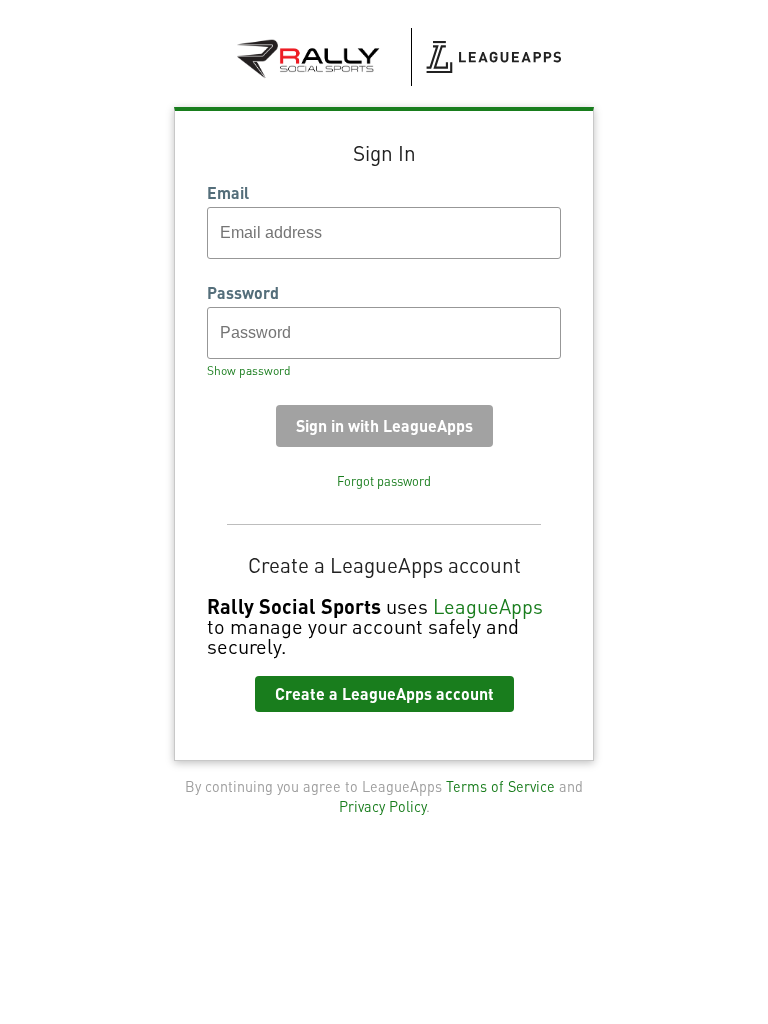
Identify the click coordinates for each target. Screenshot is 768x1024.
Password (243, 293)
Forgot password (384, 481)
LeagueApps (488, 606)
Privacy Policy (382, 806)
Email (228, 193)
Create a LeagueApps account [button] (384, 693)
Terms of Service (500, 786)
